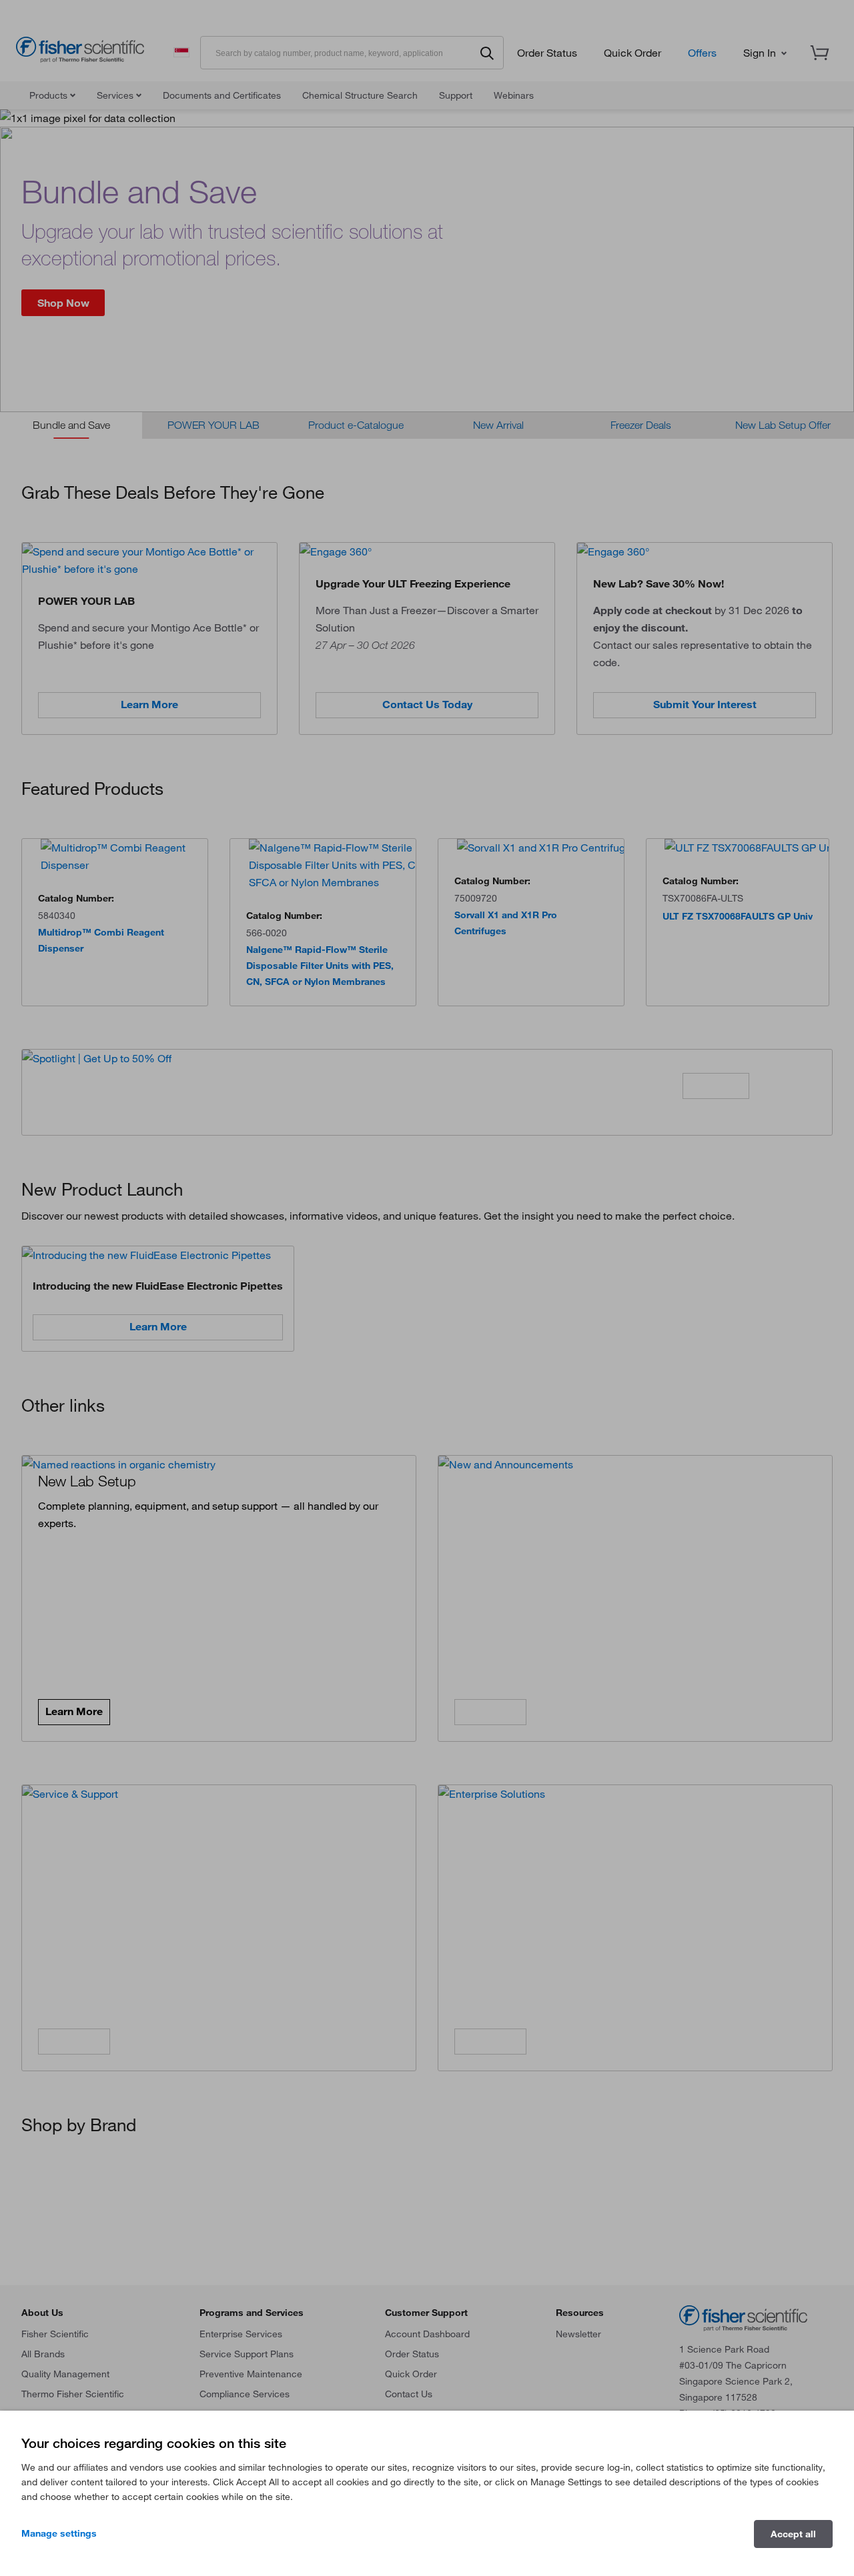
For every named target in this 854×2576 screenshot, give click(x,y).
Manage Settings (59, 2533)
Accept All (793, 2534)
